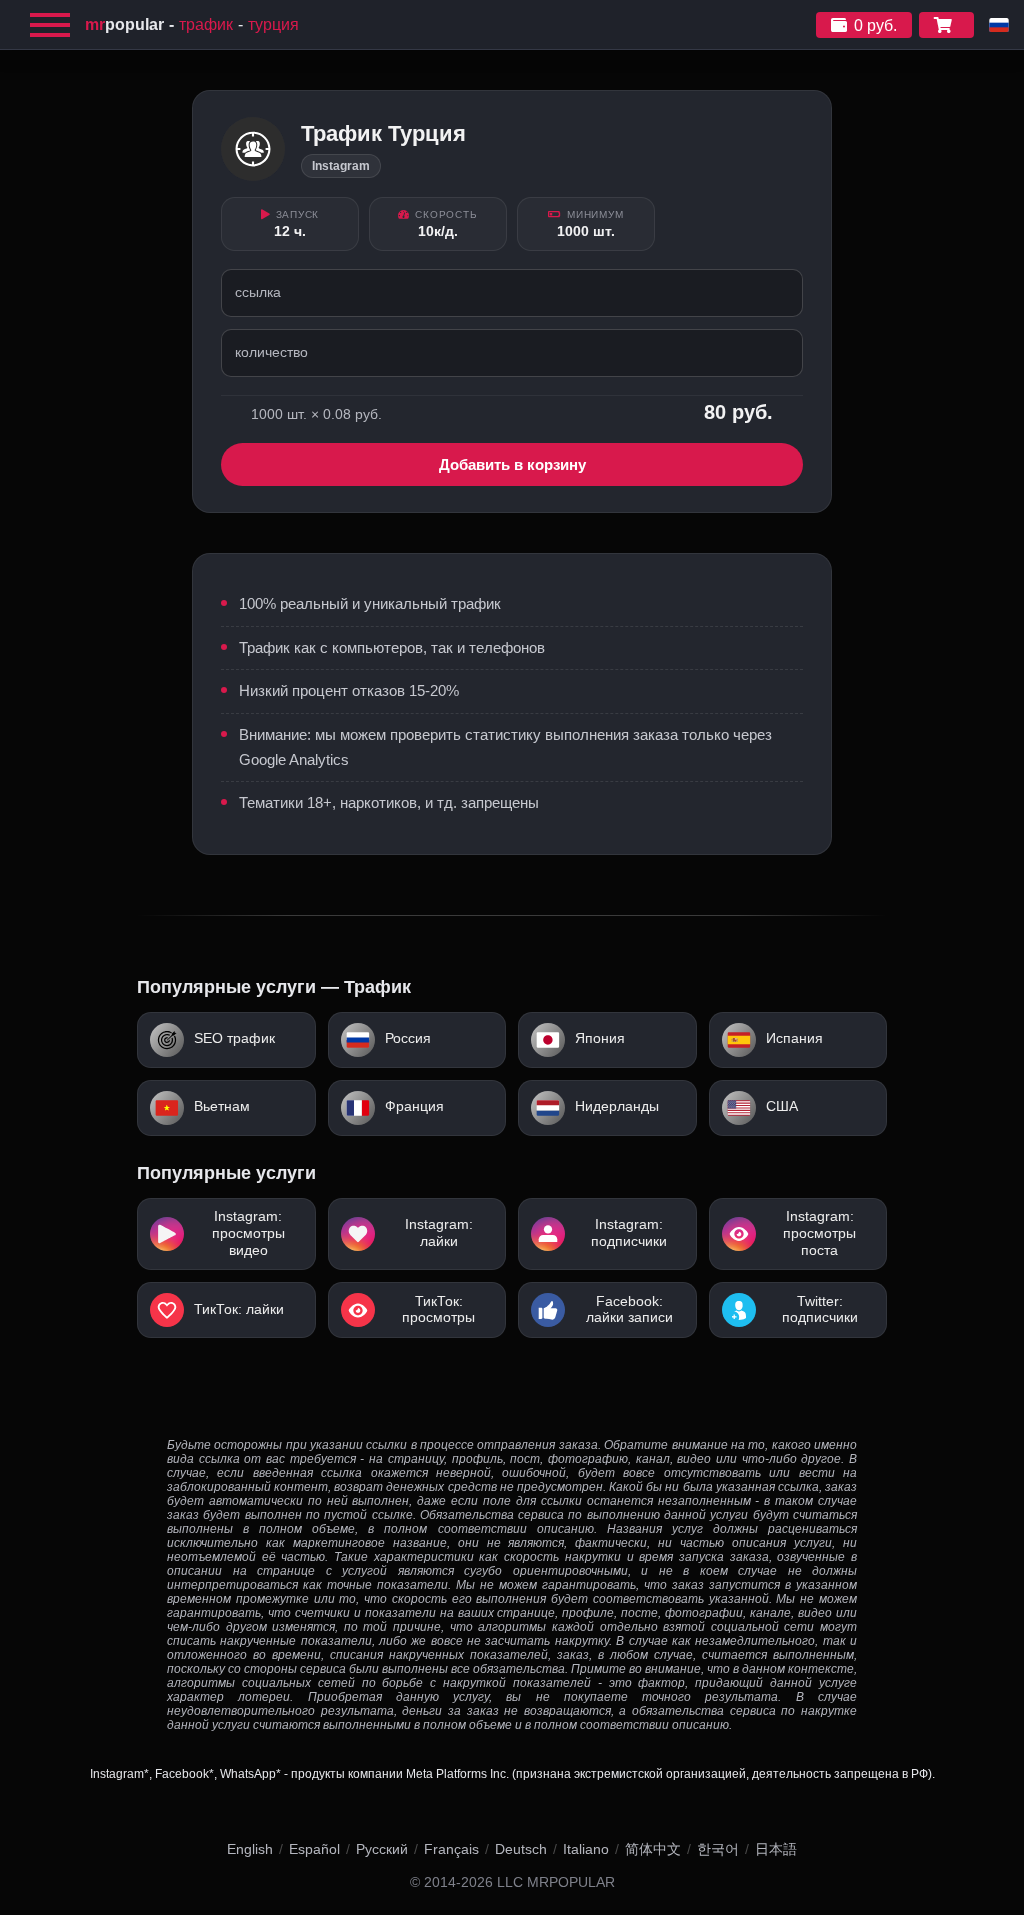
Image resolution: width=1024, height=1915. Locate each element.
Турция (273, 24)
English (250, 1849)
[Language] (999, 25)
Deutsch (521, 1849)
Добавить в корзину (512, 464)
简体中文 (653, 1849)
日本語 (776, 1849)
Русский (382, 1849)
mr (124, 24)
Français (451, 1849)
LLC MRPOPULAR (556, 1882)
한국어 (718, 1849)
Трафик (206, 24)
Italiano (586, 1849)
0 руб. (875, 25)
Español (314, 1849)
